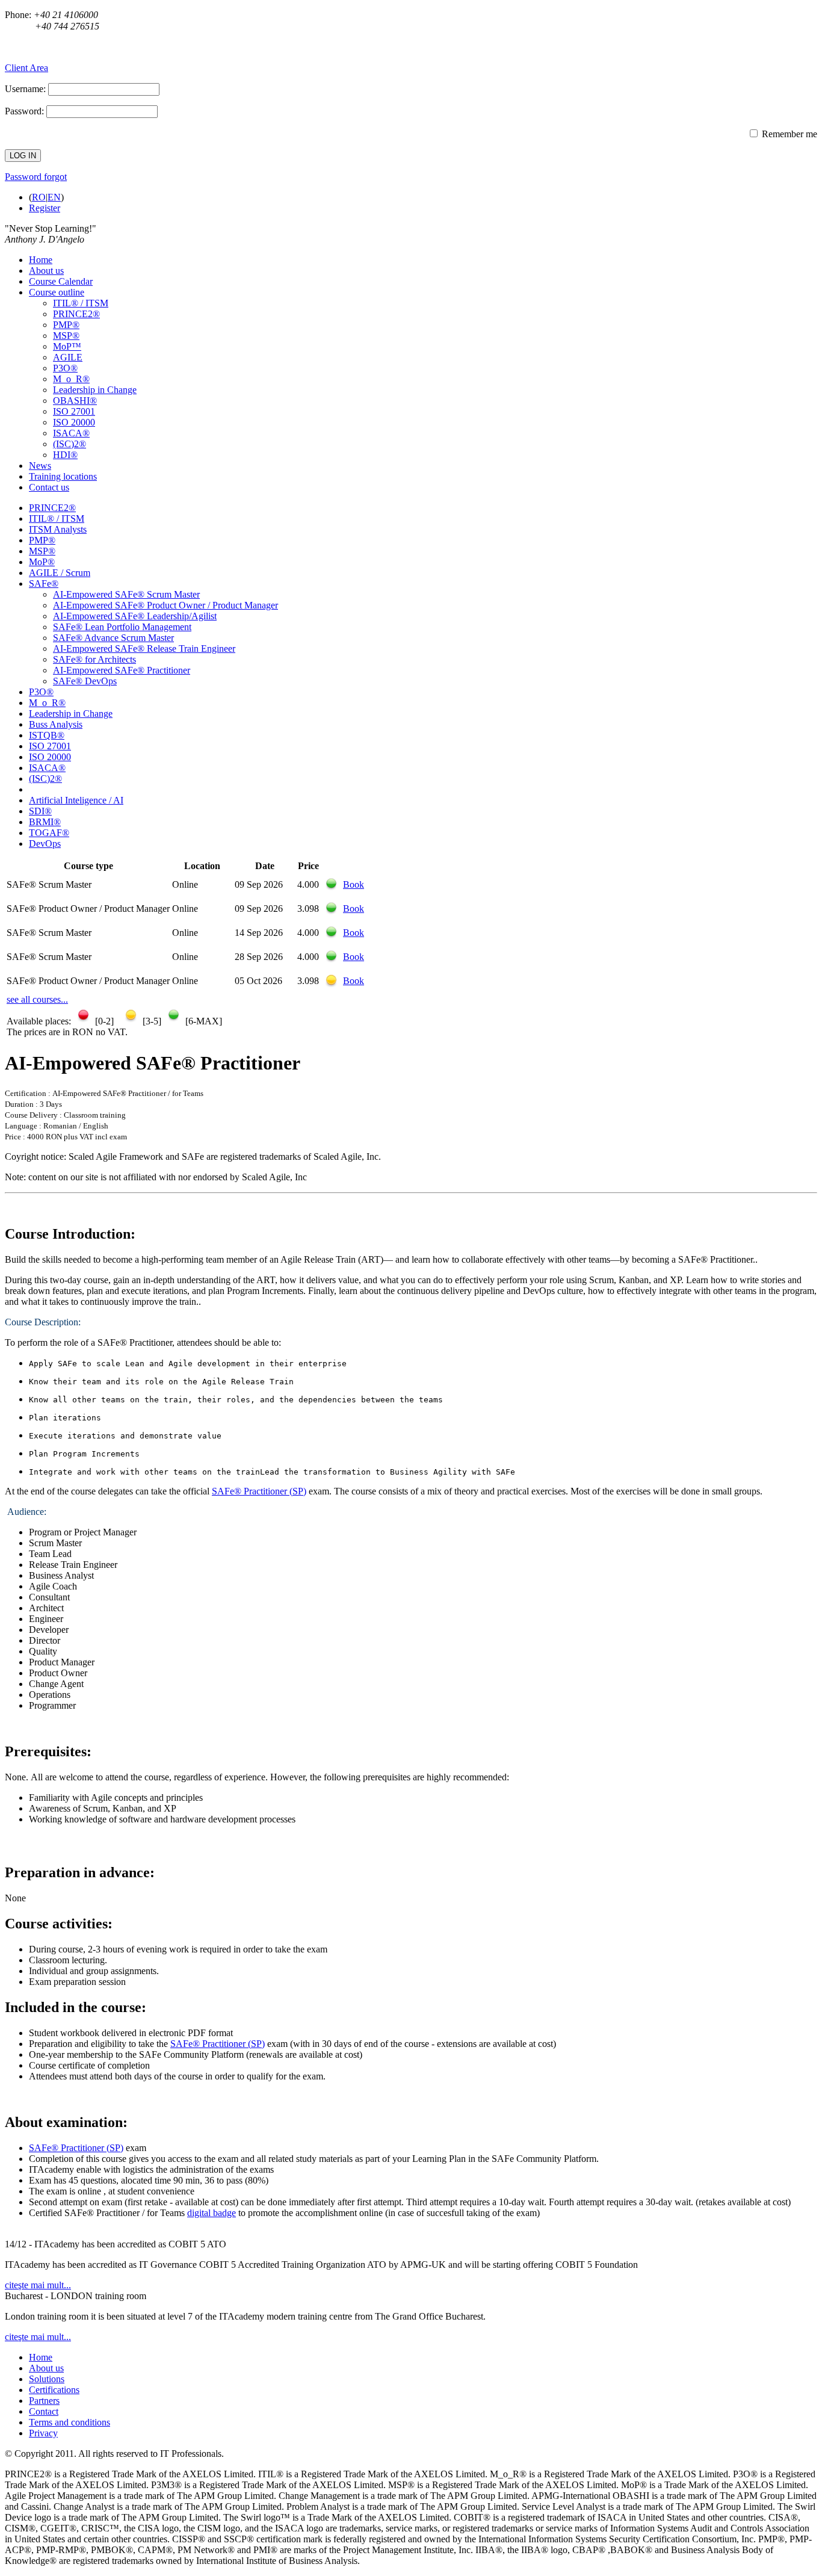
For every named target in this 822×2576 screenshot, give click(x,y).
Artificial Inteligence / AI (76, 800)
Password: (24, 111)
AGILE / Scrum (60, 573)
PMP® (66, 325)
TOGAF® (49, 833)
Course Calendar (61, 281)
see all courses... (37, 999)
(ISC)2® (70, 444)
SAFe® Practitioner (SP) (259, 1491)
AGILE (68, 357)
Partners (44, 2401)
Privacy (43, 2433)
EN (54, 197)
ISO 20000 (74, 422)
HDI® (65, 455)
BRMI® (45, 822)
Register (45, 208)
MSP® (66, 336)
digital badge (212, 2213)
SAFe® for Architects (94, 659)
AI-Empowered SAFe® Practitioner (122, 670)
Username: (25, 89)
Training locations (63, 476)
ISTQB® (47, 735)
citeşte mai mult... (38, 2285)
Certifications (54, 2390)
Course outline (57, 292)
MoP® (42, 562)
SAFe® (44, 584)
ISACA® (71, 433)
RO (39, 197)
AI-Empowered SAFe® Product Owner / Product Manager (165, 605)
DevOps (45, 844)
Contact (44, 2411)
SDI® (40, 811)
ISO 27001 (74, 411)
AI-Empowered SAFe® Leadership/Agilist (135, 616)
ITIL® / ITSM (81, 303)
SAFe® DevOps (85, 681)
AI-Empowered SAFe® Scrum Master (126, 594)
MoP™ (67, 346)
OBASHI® (75, 401)
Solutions (47, 2379)
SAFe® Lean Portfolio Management (122, 627)
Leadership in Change (95, 390)
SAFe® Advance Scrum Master (113, 638)
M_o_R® (71, 379)
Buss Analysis (56, 724)
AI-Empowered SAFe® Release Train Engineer (144, 649)
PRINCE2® (76, 314)
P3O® (65, 368)
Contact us (49, 487)
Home (41, 260)
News (40, 466)
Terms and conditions (70, 2422)
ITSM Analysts (58, 529)
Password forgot (36, 177)
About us (46, 271)
